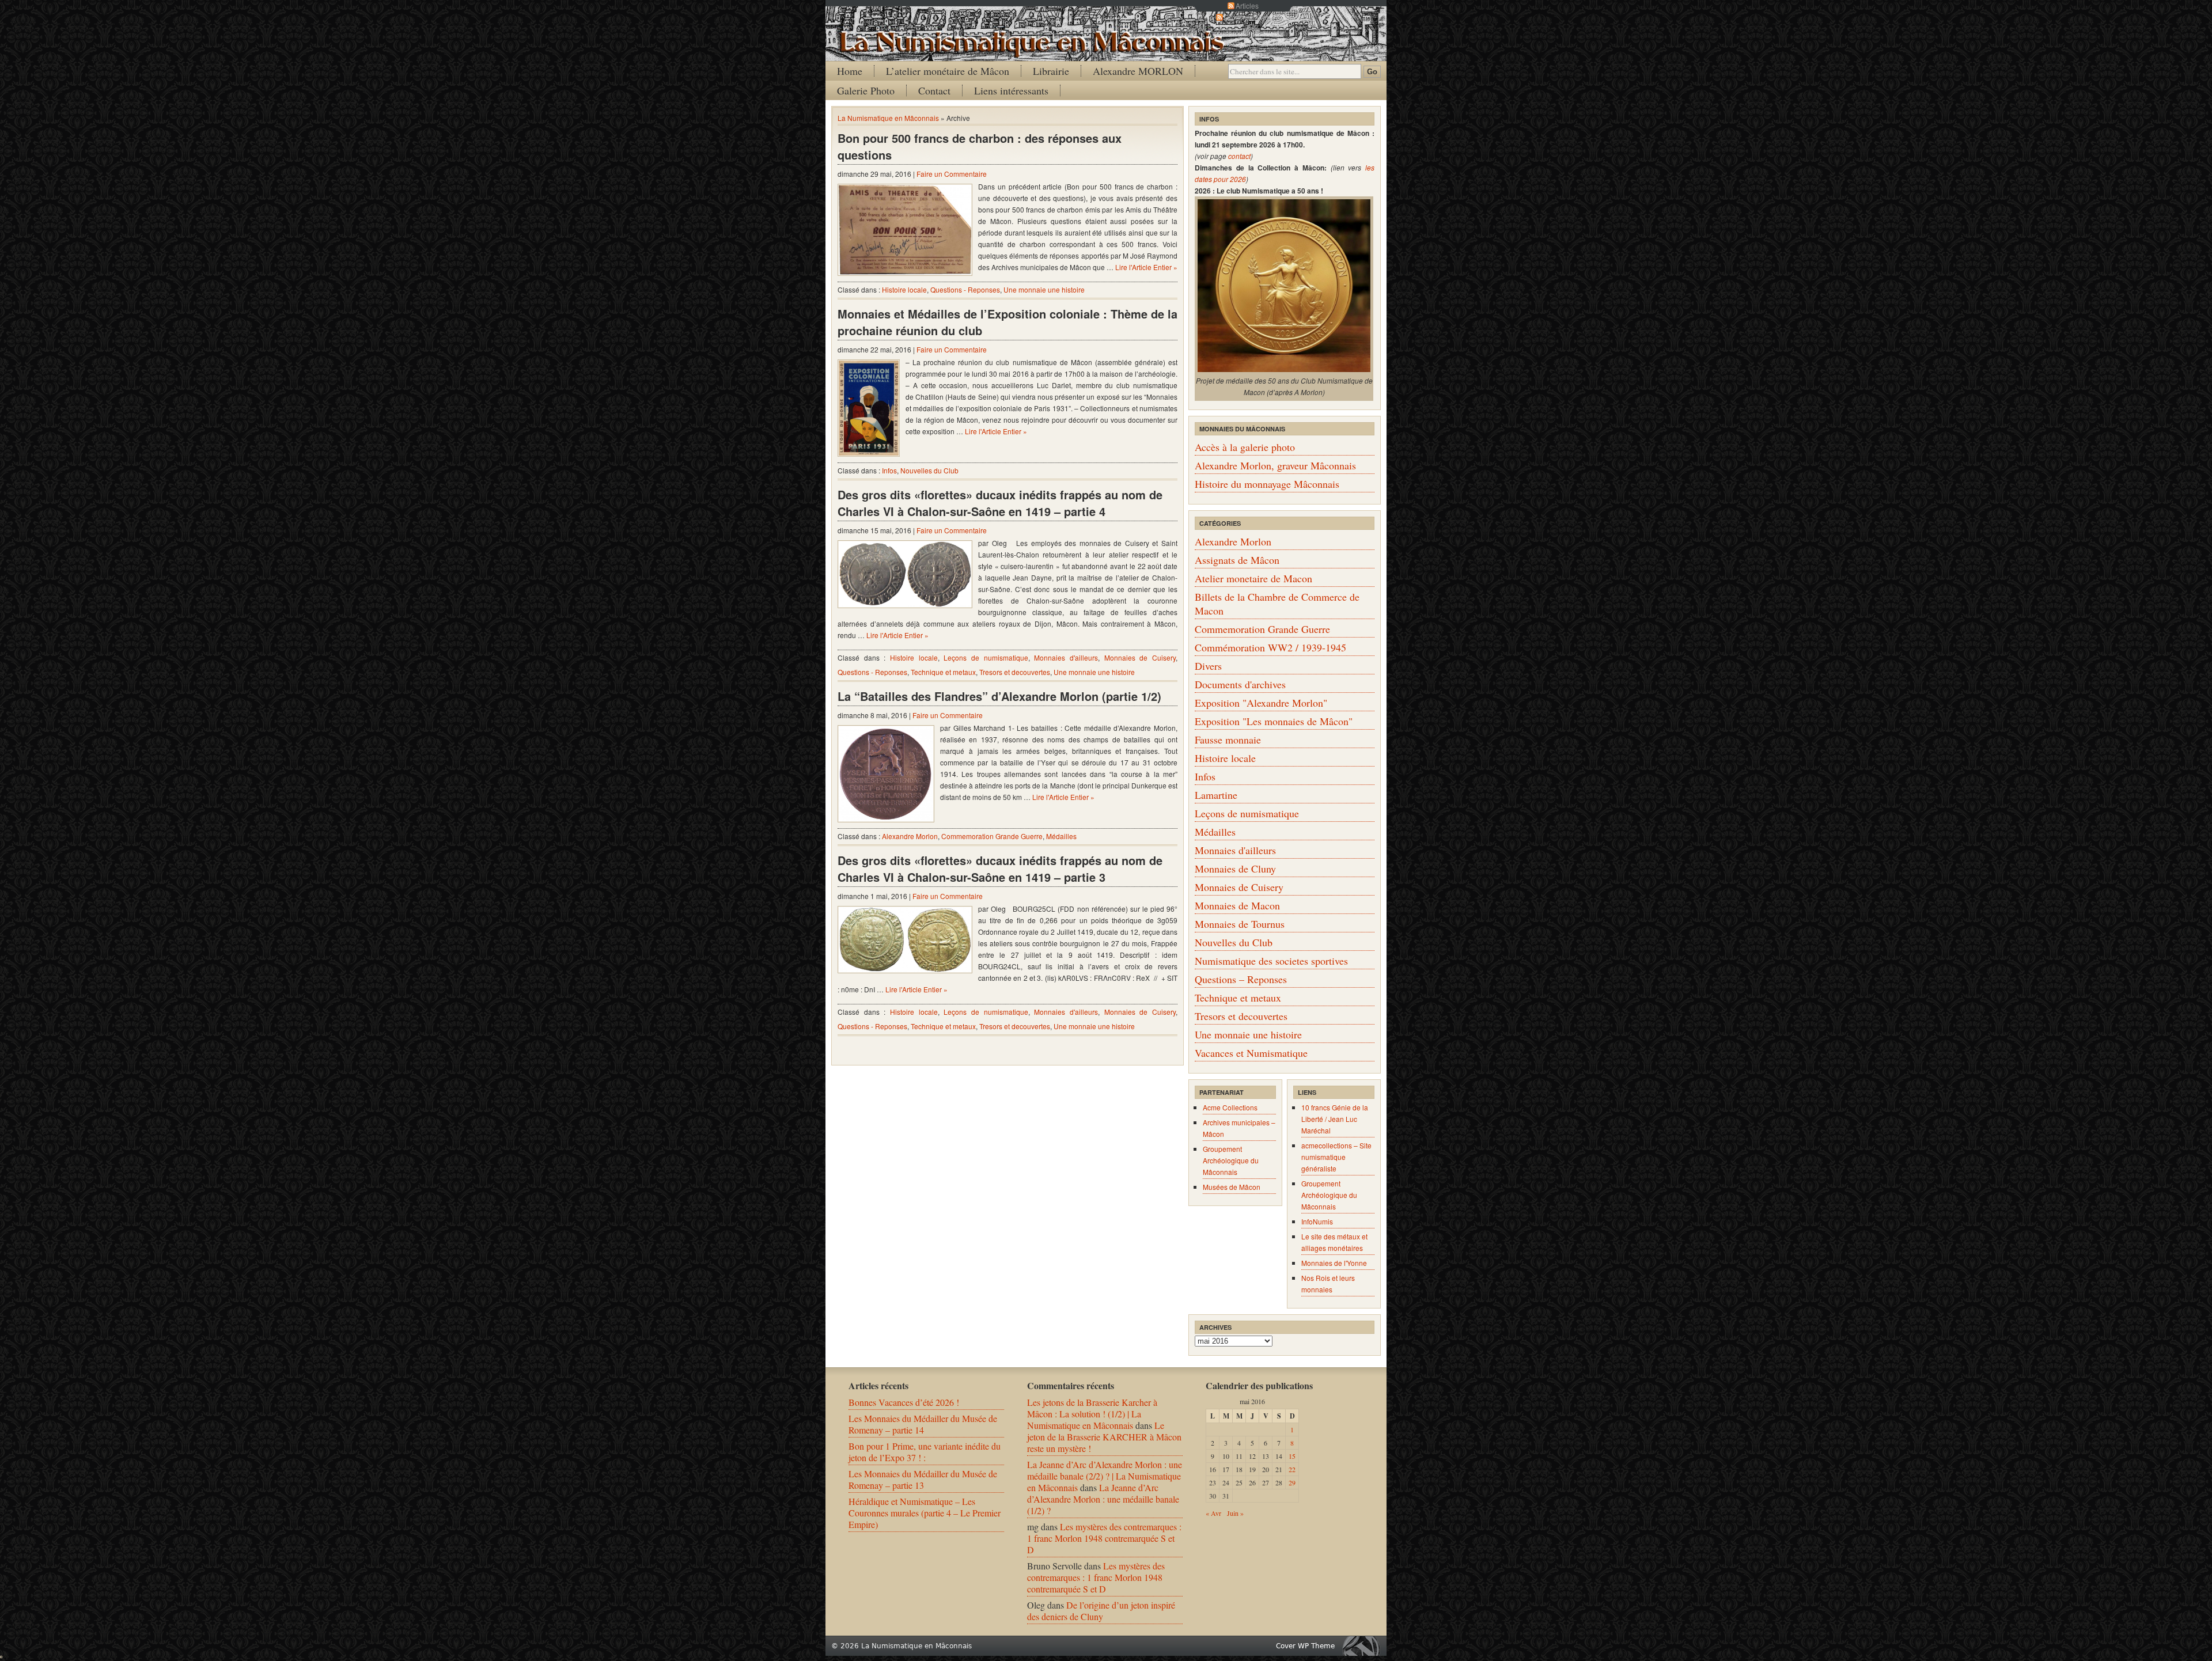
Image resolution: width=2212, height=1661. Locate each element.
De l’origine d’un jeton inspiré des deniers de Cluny (1101, 1611)
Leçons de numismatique (986, 657)
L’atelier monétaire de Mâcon (948, 71)
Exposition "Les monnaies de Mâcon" (1274, 721)
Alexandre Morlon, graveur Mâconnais (1275, 465)
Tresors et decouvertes (1015, 672)
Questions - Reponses (965, 289)
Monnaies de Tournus (1240, 924)
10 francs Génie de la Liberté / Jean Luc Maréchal (1335, 1119)
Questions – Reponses (1241, 979)
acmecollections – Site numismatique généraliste (1336, 1157)
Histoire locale (904, 289)
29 (1292, 1482)
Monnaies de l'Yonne (1334, 1263)
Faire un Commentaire (952, 174)
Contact (934, 90)
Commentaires (1247, 17)
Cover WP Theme (1305, 1646)
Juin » (1235, 1513)
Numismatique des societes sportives (1271, 961)
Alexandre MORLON (1138, 71)
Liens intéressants (1011, 90)
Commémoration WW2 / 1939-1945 (1270, 647)
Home (850, 71)
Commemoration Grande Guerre (992, 836)
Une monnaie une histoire (1044, 289)
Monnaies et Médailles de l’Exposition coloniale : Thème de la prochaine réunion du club (1007, 322)
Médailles (1061, 836)
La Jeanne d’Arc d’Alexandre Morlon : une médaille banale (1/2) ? (1103, 1499)
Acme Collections (1230, 1107)
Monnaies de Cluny (1235, 869)
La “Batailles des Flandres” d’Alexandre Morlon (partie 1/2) (999, 696)
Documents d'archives (1240, 684)
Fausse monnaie (1228, 740)
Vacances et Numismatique (1251, 1053)
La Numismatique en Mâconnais (888, 118)
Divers (1208, 666)
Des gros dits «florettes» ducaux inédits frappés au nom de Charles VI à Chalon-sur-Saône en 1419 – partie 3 (1000, 869)
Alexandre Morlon (910, 836)
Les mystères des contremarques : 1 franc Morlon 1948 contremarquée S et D (1104, 1538)
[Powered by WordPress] (1364, 1646)
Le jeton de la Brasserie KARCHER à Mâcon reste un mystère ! (1104, 1437)
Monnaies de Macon (1237, 905)
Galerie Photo (866, 90)
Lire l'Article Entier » (1146, 267)
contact (1239, 156)
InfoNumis (1317, 1221)
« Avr (1213, 1513)
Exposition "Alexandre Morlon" (1261, 703)
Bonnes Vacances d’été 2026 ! (904, 1402)
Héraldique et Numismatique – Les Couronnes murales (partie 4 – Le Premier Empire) (925, 1513)
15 (1292, 1456)
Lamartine (1216, 795)
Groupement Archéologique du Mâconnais (1231, 1160)
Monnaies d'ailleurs (1066, 657)
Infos (889, 470)
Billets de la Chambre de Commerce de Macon (1277, 604)
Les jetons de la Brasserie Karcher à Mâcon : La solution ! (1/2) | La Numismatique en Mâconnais (1092, 1414)
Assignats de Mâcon (1237, 560)
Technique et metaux (943, 672)
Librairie (1051, 71)
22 (1292, 1469)
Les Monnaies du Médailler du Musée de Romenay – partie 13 (923, 1479)
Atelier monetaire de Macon (1253, 578)
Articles (1247, 5)
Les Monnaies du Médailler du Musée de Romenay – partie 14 (923, 1424)
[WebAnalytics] (1, 1654)
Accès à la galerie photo (1245, 447)
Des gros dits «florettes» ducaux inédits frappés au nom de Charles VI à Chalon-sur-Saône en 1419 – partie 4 (1000, 503)
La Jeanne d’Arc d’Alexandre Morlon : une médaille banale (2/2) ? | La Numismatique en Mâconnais (1105, 1476)
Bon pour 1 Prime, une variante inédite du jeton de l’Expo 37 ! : (925, 1452)
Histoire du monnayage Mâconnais (1267, 484)
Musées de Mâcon (1232, 1187)
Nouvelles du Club (929, 470)
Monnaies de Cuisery (1140, 657)
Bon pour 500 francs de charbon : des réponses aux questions (980, 146)
